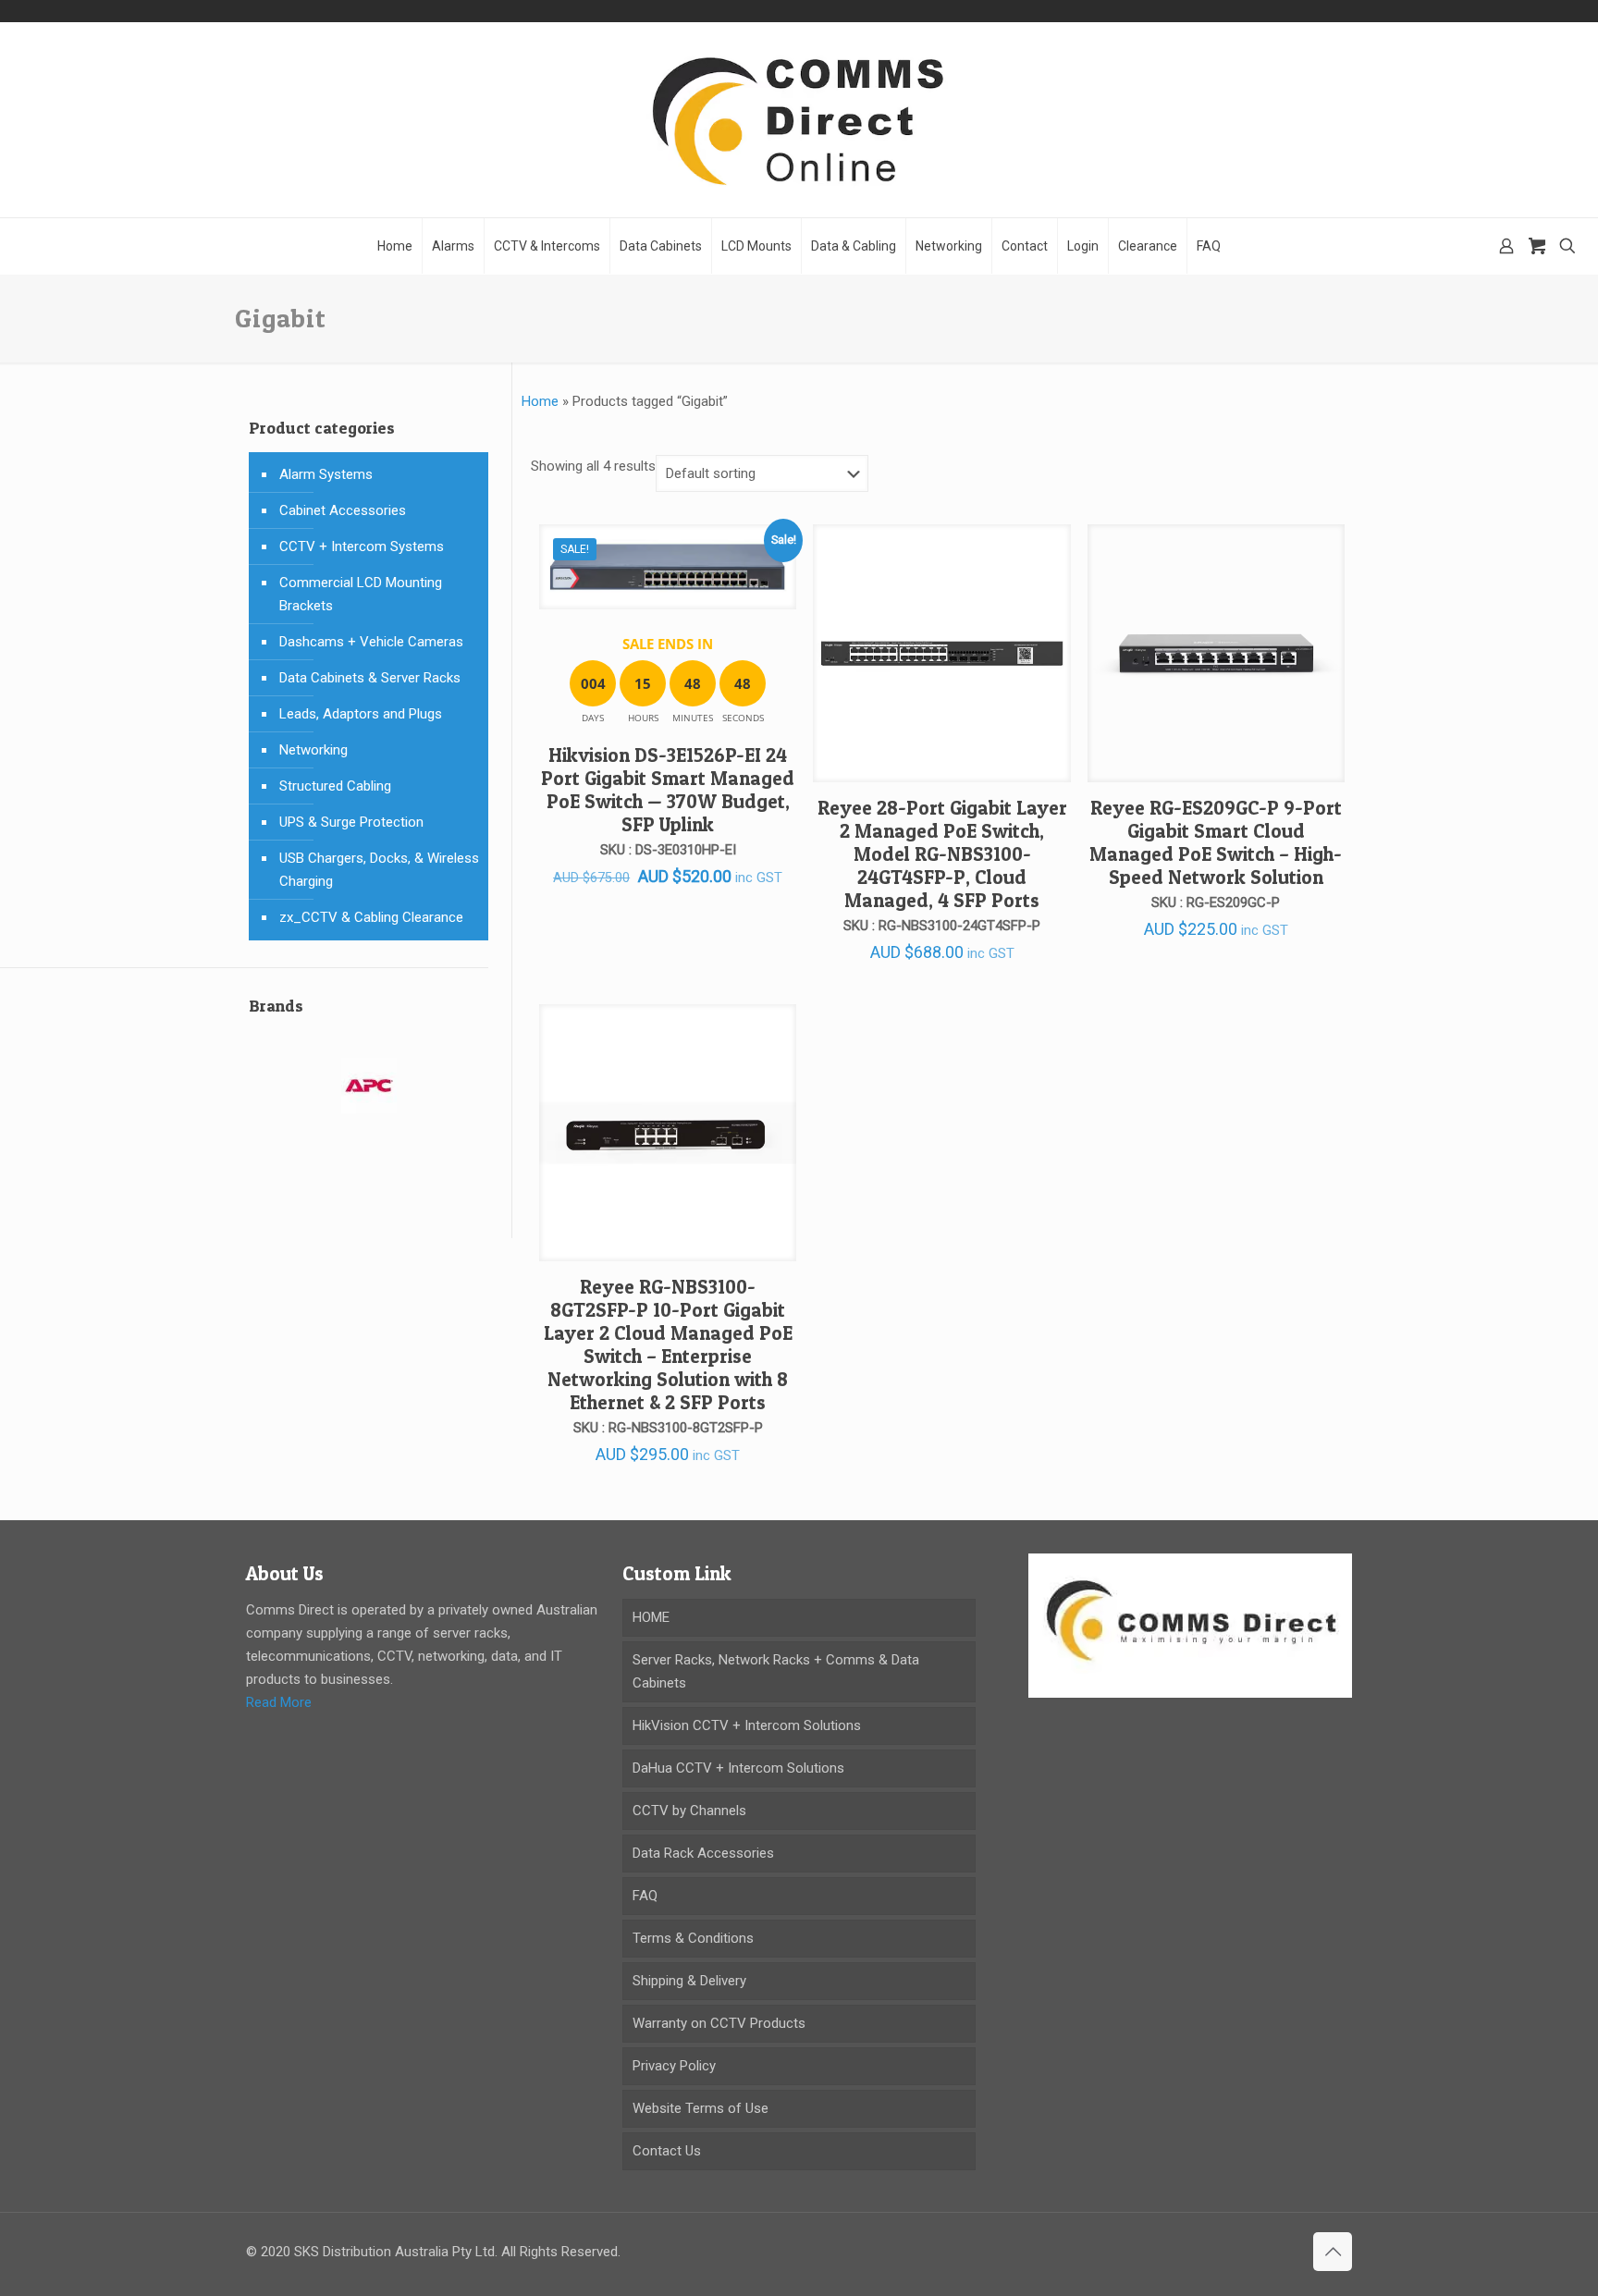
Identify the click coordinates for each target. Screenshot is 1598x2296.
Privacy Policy (674, 2066)
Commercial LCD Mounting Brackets (361, 594)
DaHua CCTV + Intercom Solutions (738, 1768)
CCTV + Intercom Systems (362, 546)
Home (540, 401)
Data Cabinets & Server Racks (370, 678)
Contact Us (667, 2151)
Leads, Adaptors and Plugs (361, 714)
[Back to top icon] (1333, 2252)
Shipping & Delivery (689, 1981)
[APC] (369, 1097)
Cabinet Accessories (343, 510)
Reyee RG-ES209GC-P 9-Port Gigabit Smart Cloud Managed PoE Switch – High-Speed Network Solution (1216, 842)
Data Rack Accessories (703, 1853)
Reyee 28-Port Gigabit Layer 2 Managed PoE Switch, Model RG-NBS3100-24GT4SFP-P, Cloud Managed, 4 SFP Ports (942, 854)
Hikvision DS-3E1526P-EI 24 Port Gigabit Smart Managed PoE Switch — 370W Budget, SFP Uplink (668, 790)
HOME (651, 1617)
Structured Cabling (335, 786)
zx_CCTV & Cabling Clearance (371, 917)
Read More (279, 1702)
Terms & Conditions (693, 1938)
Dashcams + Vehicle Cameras (371, 642)
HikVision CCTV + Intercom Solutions (747, 1725)
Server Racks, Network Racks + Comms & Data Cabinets (776, 1671)
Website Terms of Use (701, 2108)
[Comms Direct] (799, 120)
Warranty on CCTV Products (719, 2023)
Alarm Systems (326, 474)
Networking (313, 750)
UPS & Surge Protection (351, 822)
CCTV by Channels (689, 1811)
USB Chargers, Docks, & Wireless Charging (379, 870)
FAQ (645, 1896)
